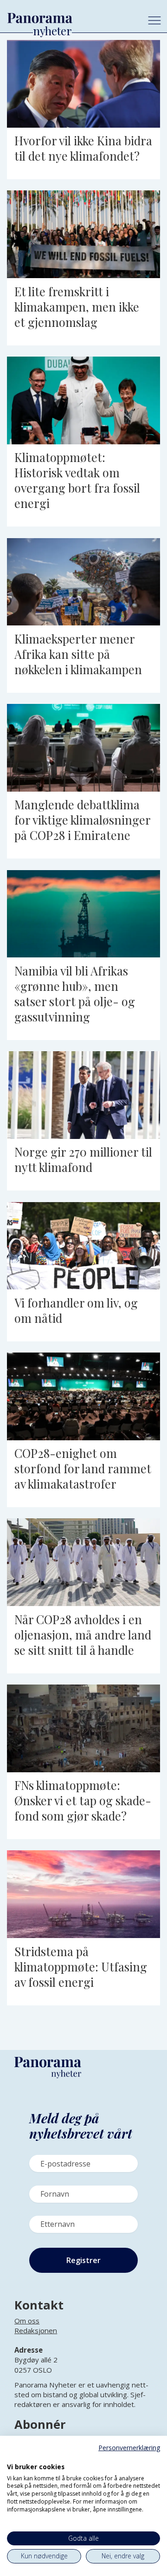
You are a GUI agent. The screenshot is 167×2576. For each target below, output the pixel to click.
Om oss (27, 2321)
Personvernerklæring (129, 2448)
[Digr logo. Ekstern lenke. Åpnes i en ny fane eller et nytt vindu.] (13, 2457)
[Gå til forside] (71, 18)
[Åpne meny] (154, 20)
